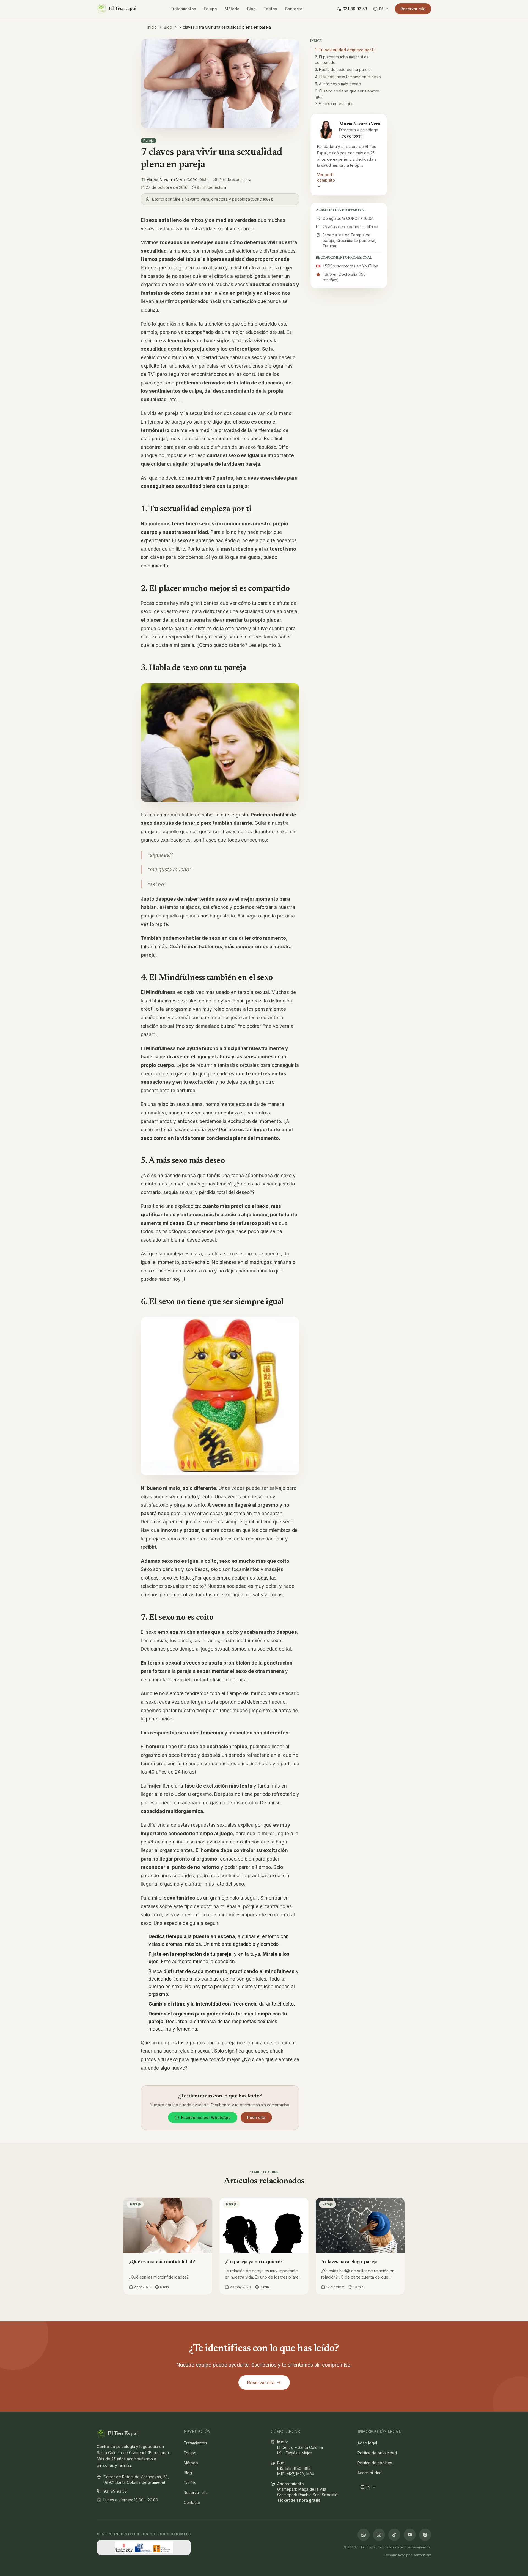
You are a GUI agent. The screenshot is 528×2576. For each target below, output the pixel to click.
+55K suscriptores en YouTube (350, 266)
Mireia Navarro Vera (178, 180)
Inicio (152, 27)
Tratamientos (183, 9)
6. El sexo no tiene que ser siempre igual (347, 94)
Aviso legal (366, 2443)
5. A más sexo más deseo (338, 84)
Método (232, 9)
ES (381, 9)
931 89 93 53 (115, 2491)
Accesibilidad (366, 2473)
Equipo (210, 9)
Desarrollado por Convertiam (408, 2555)
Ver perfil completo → (326, 180)
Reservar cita (413, 9)
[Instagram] (379, 2535)
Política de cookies (366, 2463)
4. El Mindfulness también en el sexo (348, 77)
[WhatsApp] (364, 2535)
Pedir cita (256, 2117)
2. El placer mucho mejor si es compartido (342, 60)
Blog (251, 9)
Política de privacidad (366, 2453)
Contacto (294, 9)
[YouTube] (410, 2535)
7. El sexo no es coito (334, 104)
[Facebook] (425, 2535)
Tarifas (270, 9)
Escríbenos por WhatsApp (206, 2117)
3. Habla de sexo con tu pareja (343, 69)
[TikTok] (394, 2535)
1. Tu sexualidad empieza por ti (345, 50)
